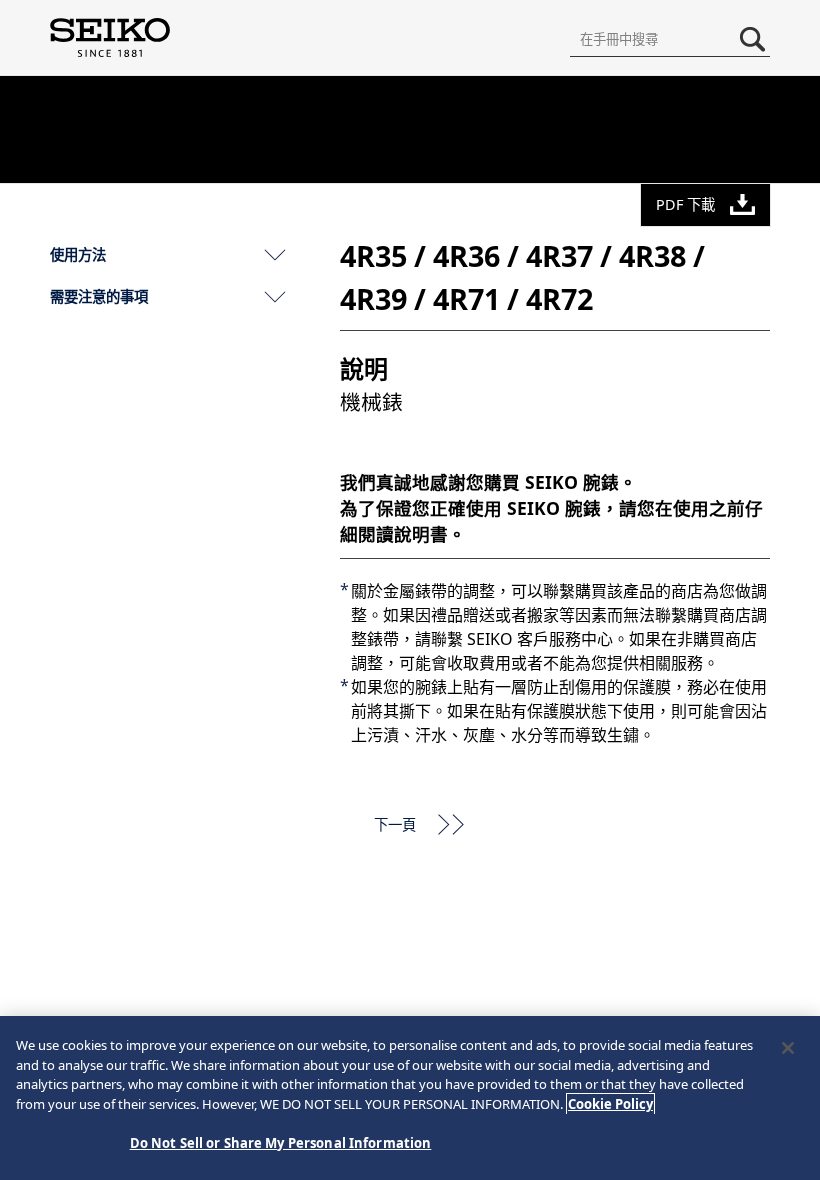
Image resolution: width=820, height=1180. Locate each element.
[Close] (788, 1048)
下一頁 (395, 824)
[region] (410, 1098)
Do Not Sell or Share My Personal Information (281, 1143)
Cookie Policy (610, 1104)
